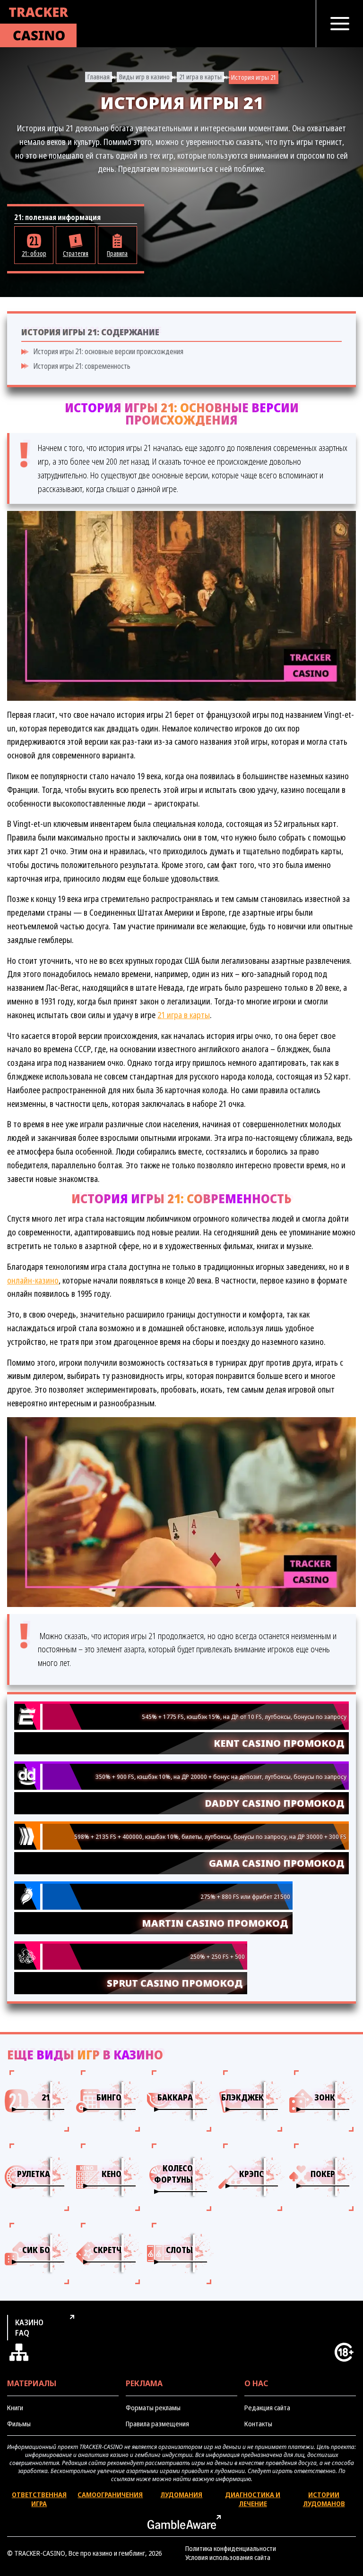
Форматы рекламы (153, 2408)
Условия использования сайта (228, 2557)
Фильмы (19, 2424)
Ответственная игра (39, 2499)
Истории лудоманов (324, 2499)
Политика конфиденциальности (231, 2548)
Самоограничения (111, 2495)
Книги (15, 2408)
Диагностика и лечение (253, 2499)
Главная (99, 77)
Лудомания (181, 2495)
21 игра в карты (200, 77)
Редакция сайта (267, 2408)
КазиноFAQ (29, 2328)
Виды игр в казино (144, 77)
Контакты (258, 2424)
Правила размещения (157, 2424)
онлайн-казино (33, 1280)
